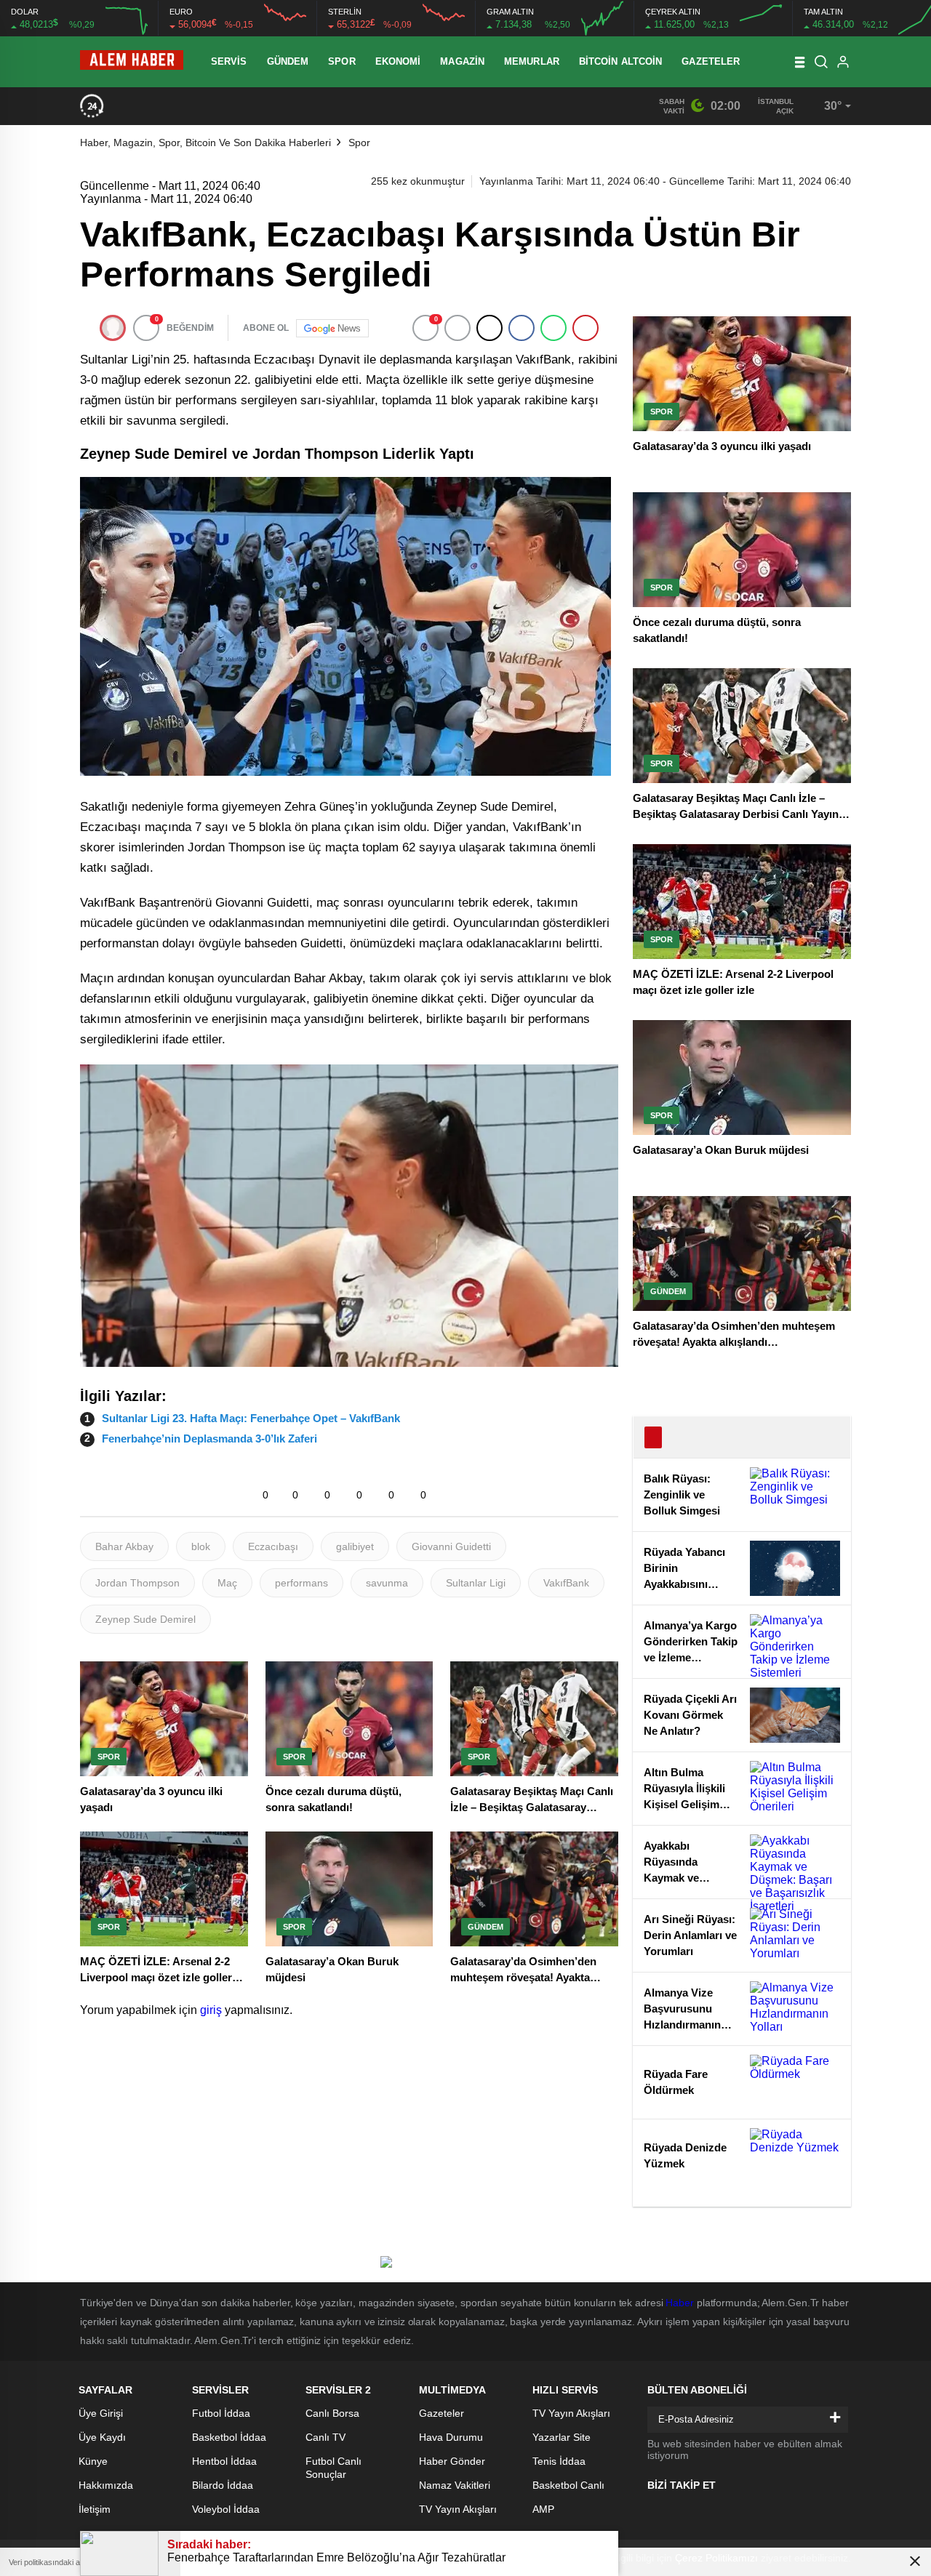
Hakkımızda (106, 2485)
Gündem (288, 61)
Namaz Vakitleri (455, 2485)
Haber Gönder (452, 2461)
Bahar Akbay (124, 1546)
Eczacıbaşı (273, 1546)
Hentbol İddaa (224, 2461)
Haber (680, 2303)
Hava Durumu (451, 2437)
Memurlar (532, 61)
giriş (211, 2010)
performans (301, 1583)
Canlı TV (325, 2437)
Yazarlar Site (562, 2437)
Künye (93, 2461)
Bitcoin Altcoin (621, 61)
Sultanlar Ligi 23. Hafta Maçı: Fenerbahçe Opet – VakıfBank (251, 1418)
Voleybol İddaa (226, 2509)
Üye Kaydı (102, 2437)
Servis (229, 61)
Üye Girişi (101, 2413)
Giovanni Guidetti (451, 1546)
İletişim (95, 2509)
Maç (227, 1583)
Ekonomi (398, 61)
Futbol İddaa (221, 2413)
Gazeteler (711, 61)
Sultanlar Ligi (476, 1583)
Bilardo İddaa (223, 2485)
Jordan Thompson (137, 1583)
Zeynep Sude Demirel (145, 1619)
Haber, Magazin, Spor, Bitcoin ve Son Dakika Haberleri (205, 143)
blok (201, 1546)
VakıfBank (566, 1583)
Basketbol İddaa (229, 2437)
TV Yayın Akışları (458, 2509)
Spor (341, 61)
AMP (543, 2509)
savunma (387, 1583)
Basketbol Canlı (568, 2485)
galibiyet (355, 1546)
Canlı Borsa (332, 2413)
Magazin (462, 61)
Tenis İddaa (559, 2461)
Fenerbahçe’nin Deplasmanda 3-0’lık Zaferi (209, 1439)
